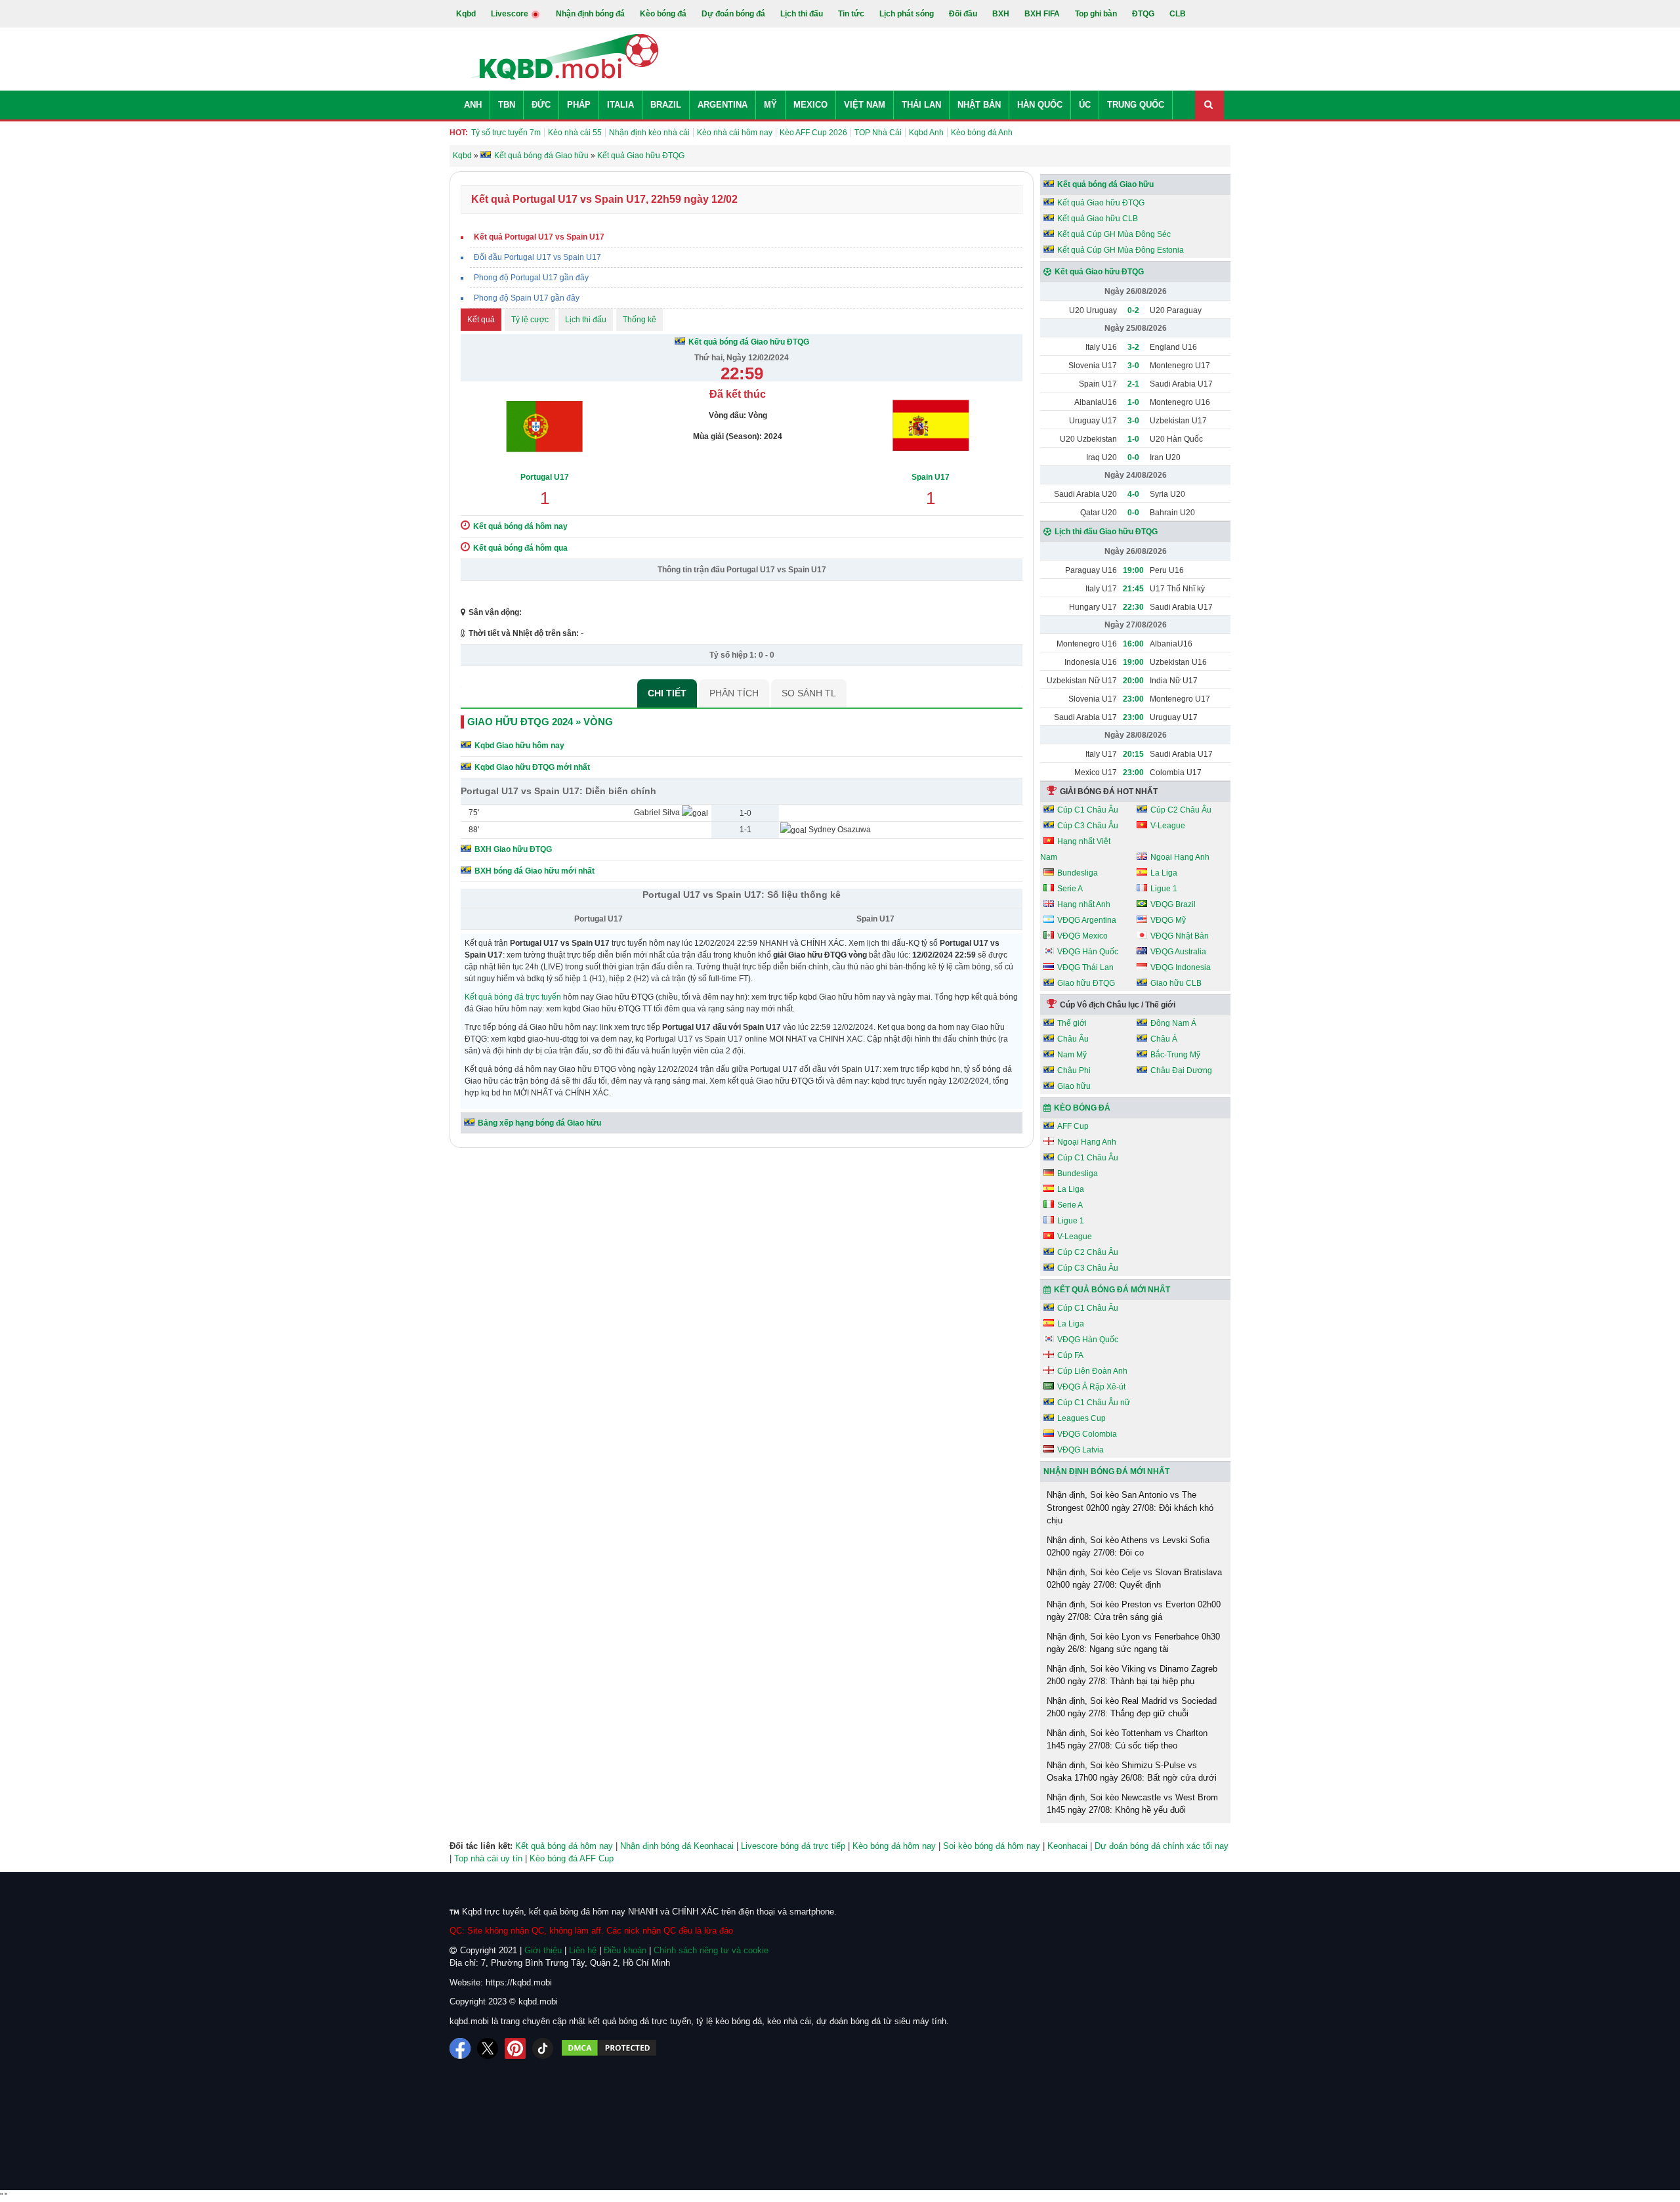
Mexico (810, 105)
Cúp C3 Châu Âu (1088, 826)
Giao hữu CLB (1176, 983)
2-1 (1133, 384)
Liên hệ (583, 1950)
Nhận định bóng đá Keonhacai (677, 1846)
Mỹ (770, 105)
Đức (541, 105)
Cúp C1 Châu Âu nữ (1094, 1403)
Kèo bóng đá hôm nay (894, 1846)
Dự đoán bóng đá (733, 14)
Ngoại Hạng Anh (1180, 857)
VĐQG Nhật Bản (1180, 936)
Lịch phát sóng (907, 14)
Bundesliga (1078, 873)
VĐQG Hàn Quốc (1088, 952)
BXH (1001, 14)
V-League (1168, 826)
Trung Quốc (1136, 105)
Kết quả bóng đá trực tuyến (513, 997)
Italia (620, 105)
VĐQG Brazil (1173, 904)
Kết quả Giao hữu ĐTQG (1101, 203)
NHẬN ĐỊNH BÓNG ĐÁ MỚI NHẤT (1106, 1472)
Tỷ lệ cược (530, 320)
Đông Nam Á (1173, 1023)
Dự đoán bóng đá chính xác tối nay (1162, 1846)
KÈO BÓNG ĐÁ (1082, 1108)
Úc (1085, 105)
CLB (1178, 14)
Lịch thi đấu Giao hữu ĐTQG (1106, 532)
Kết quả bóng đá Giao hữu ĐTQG (749, 342)
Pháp (579, 105)
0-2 (1133, 310)
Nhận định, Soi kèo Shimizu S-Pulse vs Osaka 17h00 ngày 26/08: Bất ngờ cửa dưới (1132, 1772)
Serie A (1070, 889)
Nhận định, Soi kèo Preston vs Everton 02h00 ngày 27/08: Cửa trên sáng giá (1134, 1611)
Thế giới (1072, 1023)
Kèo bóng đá (663, 14)
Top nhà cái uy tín (488, 1858)
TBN (507, 105)
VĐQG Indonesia (1181, 967)
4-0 (1133, 494)
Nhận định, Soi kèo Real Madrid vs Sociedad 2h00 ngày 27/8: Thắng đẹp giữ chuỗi (1132, 1707)
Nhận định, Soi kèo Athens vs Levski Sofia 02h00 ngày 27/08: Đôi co (1128, 1547)
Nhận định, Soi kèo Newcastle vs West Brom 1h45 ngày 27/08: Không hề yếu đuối (1132, 1804)
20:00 (1133, 681)
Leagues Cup (1081, 1418)
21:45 (1133, 589)
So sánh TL (809, 693)
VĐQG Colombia (1087, 1434)
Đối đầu (963, 14)
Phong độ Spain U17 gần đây (527, 298)
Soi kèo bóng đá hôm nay (992, 1846)
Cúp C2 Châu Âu (1181, 810)
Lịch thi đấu (802, 14)
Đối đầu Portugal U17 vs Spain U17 (537, 257)
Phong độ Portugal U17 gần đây (531, 278)
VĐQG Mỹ (1168, 920)
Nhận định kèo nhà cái (649, 133)
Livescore (511, 14)
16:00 (1133, 644)
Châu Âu (1073, 1039)
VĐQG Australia (1178, 952)
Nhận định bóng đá (590, 14)
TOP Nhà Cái (878, 133)
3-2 (1133, 347)
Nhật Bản (979, 105)
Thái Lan (921, 105)
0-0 (1133, 457)
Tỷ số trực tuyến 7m (506, 133)
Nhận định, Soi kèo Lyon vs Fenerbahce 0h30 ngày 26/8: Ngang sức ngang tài (1133, 1643)
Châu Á (1164, 1039)
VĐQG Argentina (1087, 920)
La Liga (1164, 873)
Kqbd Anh (926, 133)
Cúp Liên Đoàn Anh (1092, 1371)
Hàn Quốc (1040, 105)
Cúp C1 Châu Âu (1088, 810)
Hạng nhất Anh (1084, 904)
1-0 (1133, 402)
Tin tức (851, 14)
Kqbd (466, 14)
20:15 (1133, 754)
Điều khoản (625, 1950)
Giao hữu (1074, 1086)
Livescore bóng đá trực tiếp (793, 1846)
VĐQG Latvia (1081, 1450)
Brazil (666, 105)
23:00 (1133, 699)
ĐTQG (1143, 14)
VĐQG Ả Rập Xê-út (1091, 1387)
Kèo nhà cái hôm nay (735, 133)
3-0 (1133, 366)
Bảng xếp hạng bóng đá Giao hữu (539, 1123)
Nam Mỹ (1072, 1055)
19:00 (1133, 570)
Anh (473, 105)
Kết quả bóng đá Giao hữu (1105, 184)
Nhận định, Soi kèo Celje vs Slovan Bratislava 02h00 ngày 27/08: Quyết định (1134, 1579)
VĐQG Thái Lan (1085, 967)
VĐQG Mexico (1082, 936)
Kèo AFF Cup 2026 (813, 133)
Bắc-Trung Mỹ (1175, 1055)
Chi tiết (667, 693)
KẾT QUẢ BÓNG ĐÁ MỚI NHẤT (1112, 1290)
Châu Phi (1074, 1070)
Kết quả (481, 320)
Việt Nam (865, 105)
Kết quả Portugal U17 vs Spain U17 (539, 237)
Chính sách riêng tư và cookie (711, 1950)
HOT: (459, 133)
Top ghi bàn (1096, 14)
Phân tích (734, 693)
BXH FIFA (1042, 14)
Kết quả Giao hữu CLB (1098, 219)
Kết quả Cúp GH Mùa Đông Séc (1114, 234)
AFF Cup (1073, 1126)
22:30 (1133, 607)
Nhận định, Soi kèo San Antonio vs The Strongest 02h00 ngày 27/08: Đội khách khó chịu (1130, 1508)
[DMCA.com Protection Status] (609, 2048)
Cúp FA (1070, 1355)
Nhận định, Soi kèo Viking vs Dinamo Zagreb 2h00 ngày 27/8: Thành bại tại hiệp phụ (1132, 1675)
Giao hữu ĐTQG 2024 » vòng (540, 722)
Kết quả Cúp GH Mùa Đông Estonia (1121, 250)
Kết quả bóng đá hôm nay (564, 1846)
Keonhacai (1067, 1846)
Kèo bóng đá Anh (982, 133)
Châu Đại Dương (1181, 1070)
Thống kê (640, 320)
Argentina (723, 105)
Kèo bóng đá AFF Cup (572, 1858)
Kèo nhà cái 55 (575, 133)
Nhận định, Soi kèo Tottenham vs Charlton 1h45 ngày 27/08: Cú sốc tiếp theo (1127, 1740)
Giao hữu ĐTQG (1086, 983)
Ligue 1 (1164, 889)
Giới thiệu (543, 1950)
